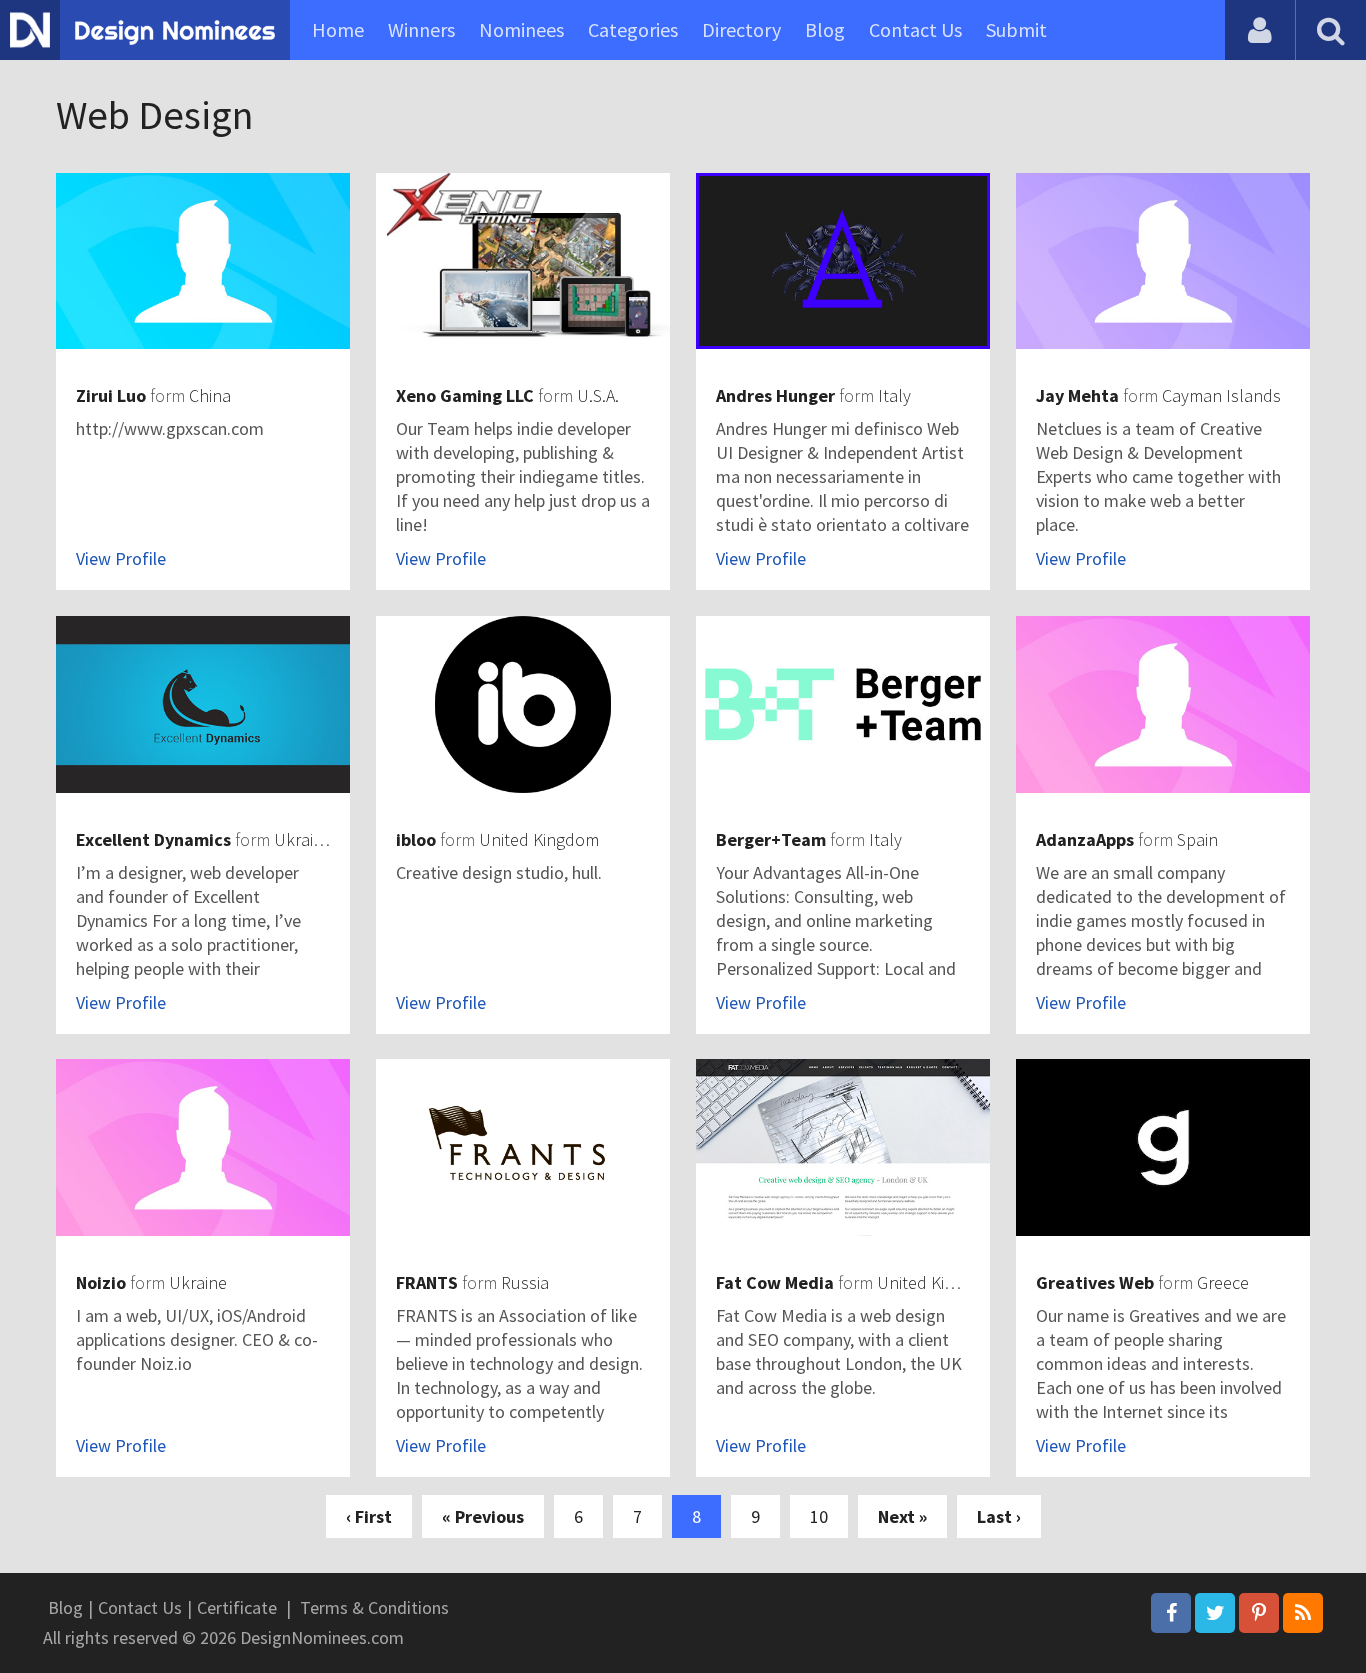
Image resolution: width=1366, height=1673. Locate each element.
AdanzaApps (1085, 839)
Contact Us (915, 29)
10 (819, 1516)
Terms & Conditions (374, 1607)
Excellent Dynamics (153, 839)
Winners (421, 29)
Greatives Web (1095, 1282)
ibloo (416, 839)
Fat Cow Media (775, 1282)
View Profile (121, 558)
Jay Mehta (1077, 395)
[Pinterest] (1259, 1613)
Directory (741, 29)
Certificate (237, 1607)
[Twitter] (1215, 1613)
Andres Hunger (775, 395)
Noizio (101, 1282)
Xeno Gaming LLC (465, 395)
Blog (825, 29)
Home (338, 29)
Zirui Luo (111, 395)
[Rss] (1303, 1613)
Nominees (521, 29)
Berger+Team (771, 839)
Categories (633, 29)
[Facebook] (1171, 1613)
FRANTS (427, 1282)
